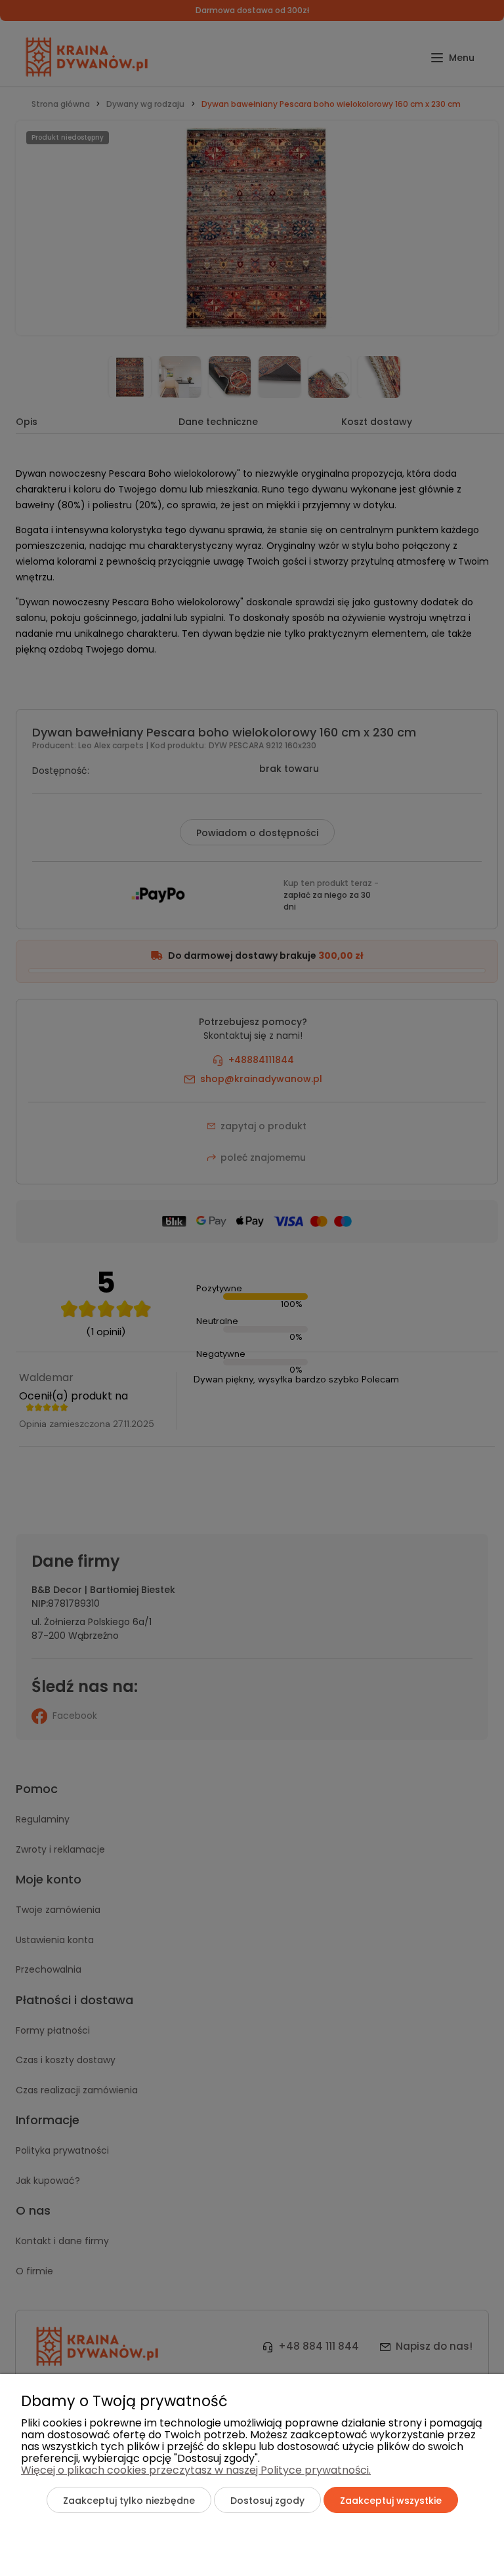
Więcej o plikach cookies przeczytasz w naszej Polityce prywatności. (196, 2470)
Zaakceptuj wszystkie (391, 2501)
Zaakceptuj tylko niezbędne (129, 2501)
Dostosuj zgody (267, 2501)
